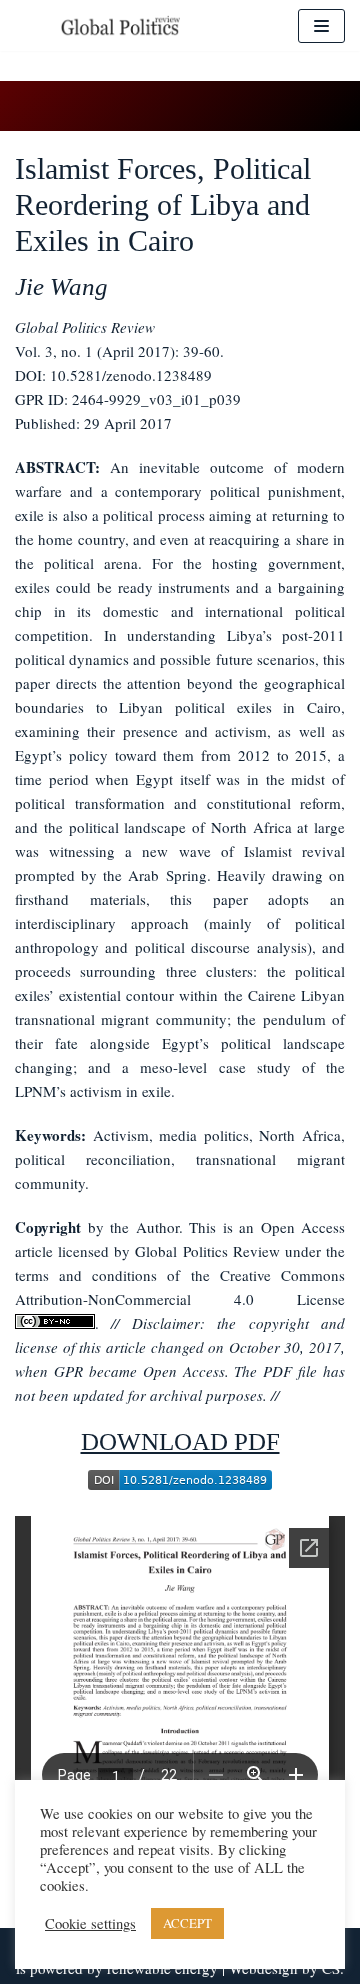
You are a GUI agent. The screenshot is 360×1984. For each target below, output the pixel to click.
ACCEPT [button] (187, 1923)
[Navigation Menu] (321, 26)
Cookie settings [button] (90, 1924)
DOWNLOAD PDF (180, 1441)
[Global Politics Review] (120, 25)
